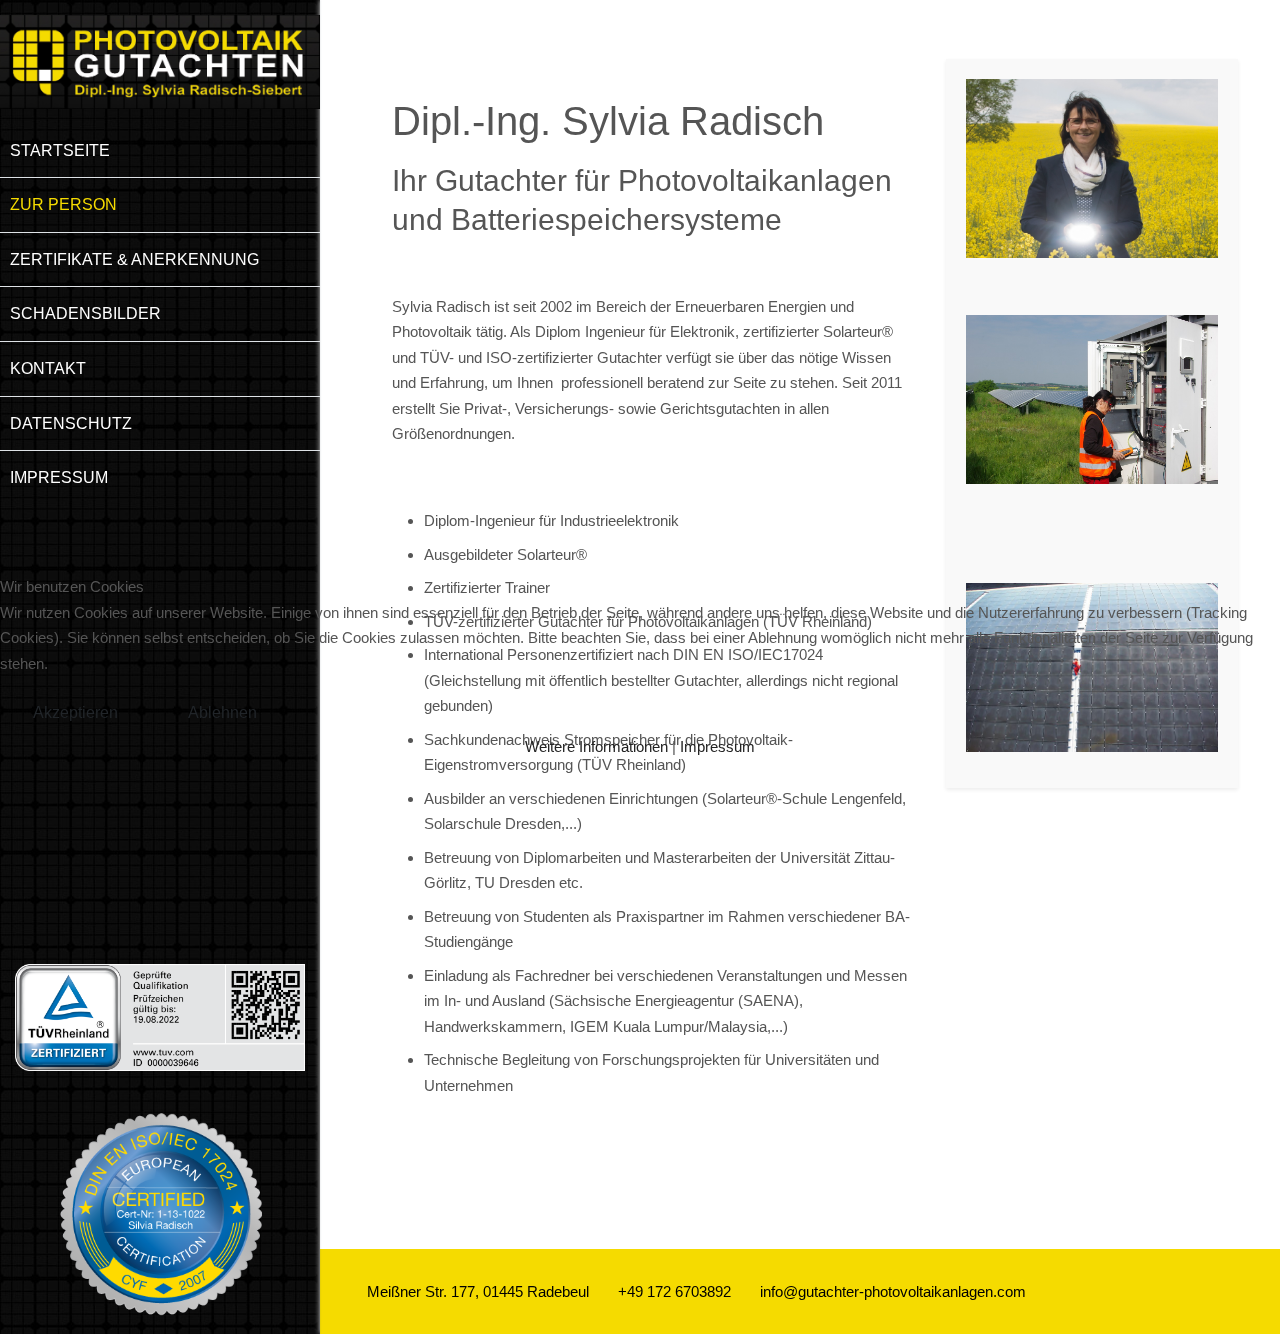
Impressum (717, 746)
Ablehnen (222, 712)
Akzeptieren (75, 712)
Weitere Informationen (596, 746)
